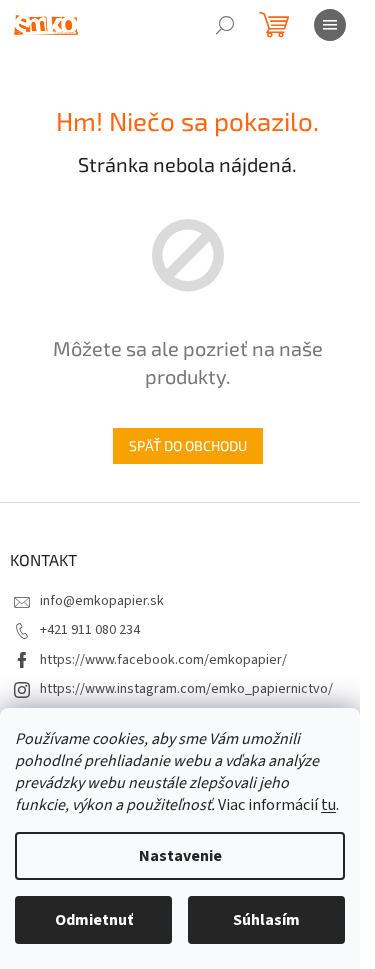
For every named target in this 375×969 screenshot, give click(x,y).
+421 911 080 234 (90, 630)
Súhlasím (266, 920)
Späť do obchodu (188, 445)
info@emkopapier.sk (102, 601)
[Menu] (330, 25)
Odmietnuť (94, 920)
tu (328, 805)
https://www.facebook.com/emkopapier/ (163, 660)
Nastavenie (180, 856)
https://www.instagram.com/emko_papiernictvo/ (186, 689)
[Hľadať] (225, 25)
